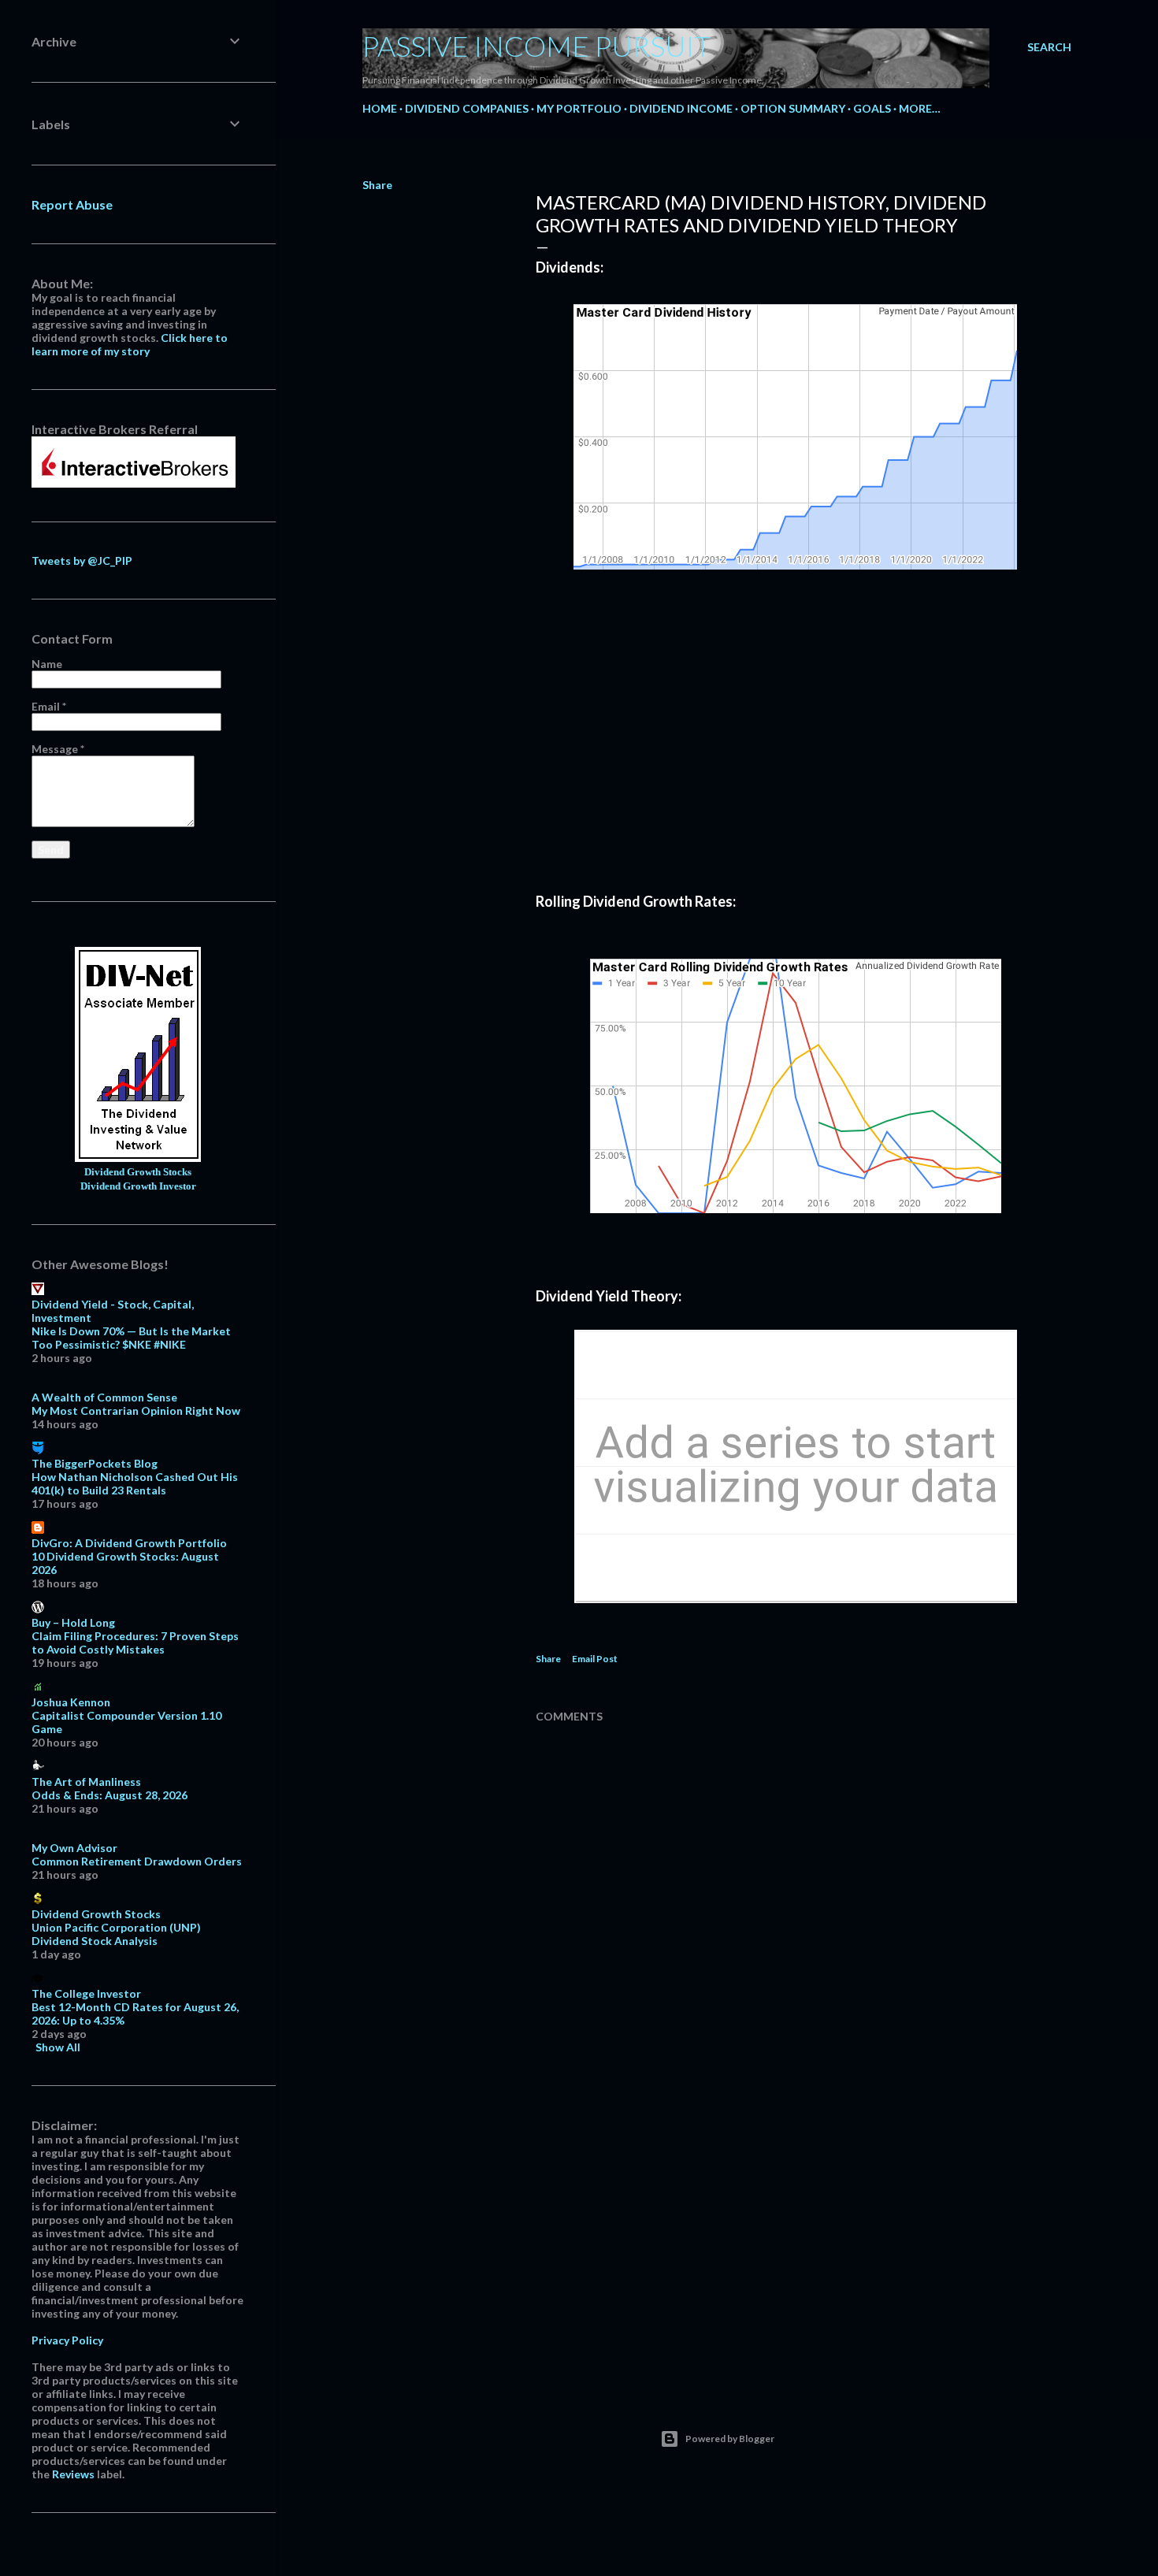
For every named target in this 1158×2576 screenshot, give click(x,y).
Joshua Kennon (71, 1702)
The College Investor (86, 1993)
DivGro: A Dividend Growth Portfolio (129, 1543)
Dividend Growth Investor (138, 1186)
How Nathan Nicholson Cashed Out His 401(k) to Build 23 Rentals (135, 1483)
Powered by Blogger (730, 2439)
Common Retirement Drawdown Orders (137, 1861)
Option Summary (793, 108)
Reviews (73, 2474)
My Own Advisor (74, 1848)
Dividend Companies (467, 108)
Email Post (595, 1659)
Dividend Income (681, 108)
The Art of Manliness (86, 1782)
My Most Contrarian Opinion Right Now (136, 1410)
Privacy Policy (67, 2340)
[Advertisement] (796, 755)
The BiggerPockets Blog (95, 1463)
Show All (58, 2047)
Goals (872, 108)
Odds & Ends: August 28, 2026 (109, 1795)
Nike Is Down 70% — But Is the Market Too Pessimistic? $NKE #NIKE (131, 1338)
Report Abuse (72, 204)
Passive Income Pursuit (537, 46)
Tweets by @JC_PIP (82, 560)
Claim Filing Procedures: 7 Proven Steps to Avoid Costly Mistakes (135, 1642)
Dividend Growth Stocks (138, 1172)
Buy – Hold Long (73, 1622)
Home (380, 108)
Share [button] (377, 185)
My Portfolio (579, 108)
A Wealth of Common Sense (104, 1397)
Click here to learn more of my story (130, 344)
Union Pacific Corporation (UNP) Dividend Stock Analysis (116, 1934)
